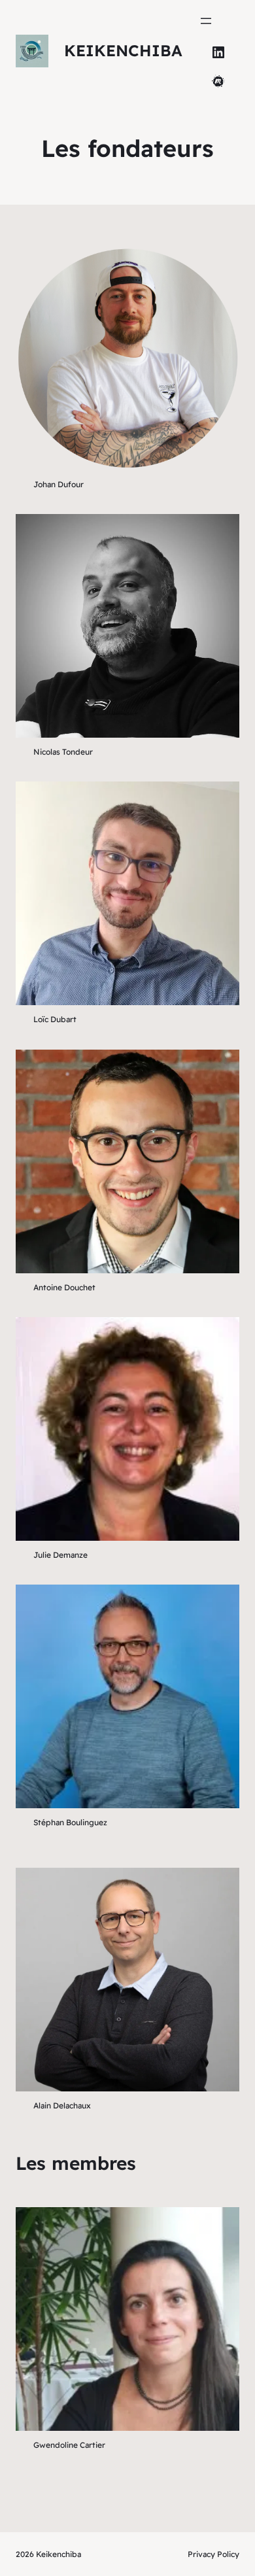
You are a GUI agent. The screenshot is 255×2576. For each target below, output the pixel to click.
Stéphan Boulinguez (70, 1822)
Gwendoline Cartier (69, 2445)
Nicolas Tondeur (63, 752)
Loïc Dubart (55, 1019)
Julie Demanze (60, 1555)
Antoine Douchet (64, 1287)
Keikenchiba (123, 50)
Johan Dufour (59, 484)
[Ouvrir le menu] (206, 21)
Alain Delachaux (62, 2105)
